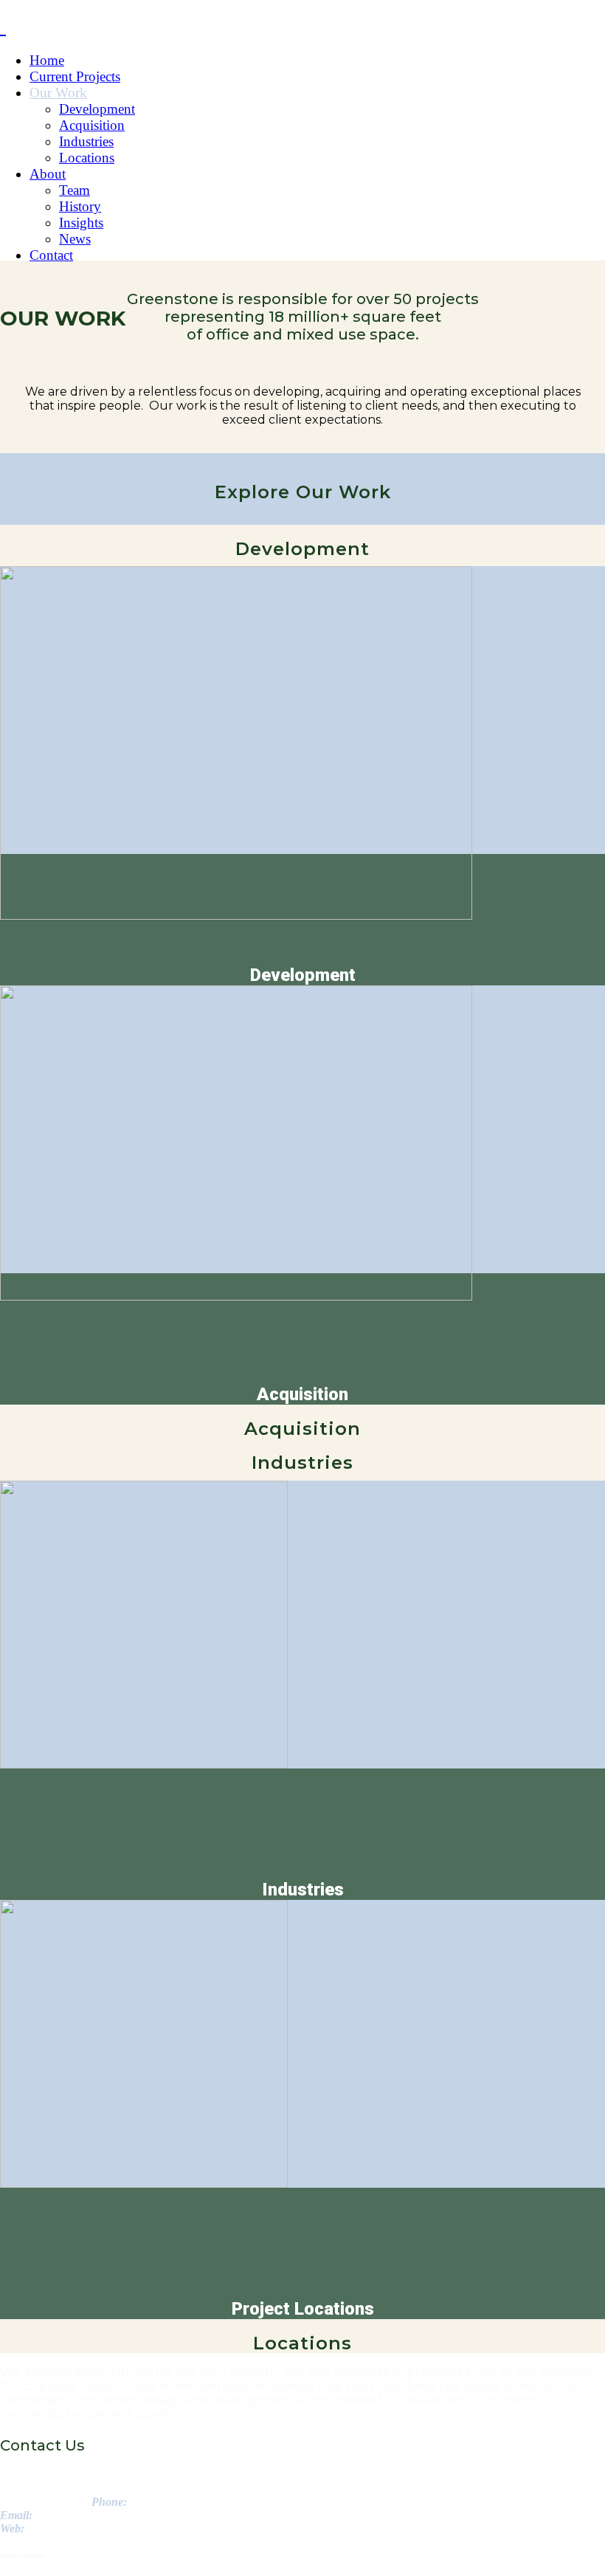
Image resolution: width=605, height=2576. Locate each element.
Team (75, 190)
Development (97, 109)
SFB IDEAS (59, 2555)
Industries (86, 141)
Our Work (58, 93)
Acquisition (92, 125)
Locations (87, 158)
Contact (51, 255)
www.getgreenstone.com (81, 2528)
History (80, 206)
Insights (81, 223)
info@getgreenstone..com (92, 2515)
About (48, 174)
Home (47, 60)
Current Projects (75, 76)
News (75, 239)
